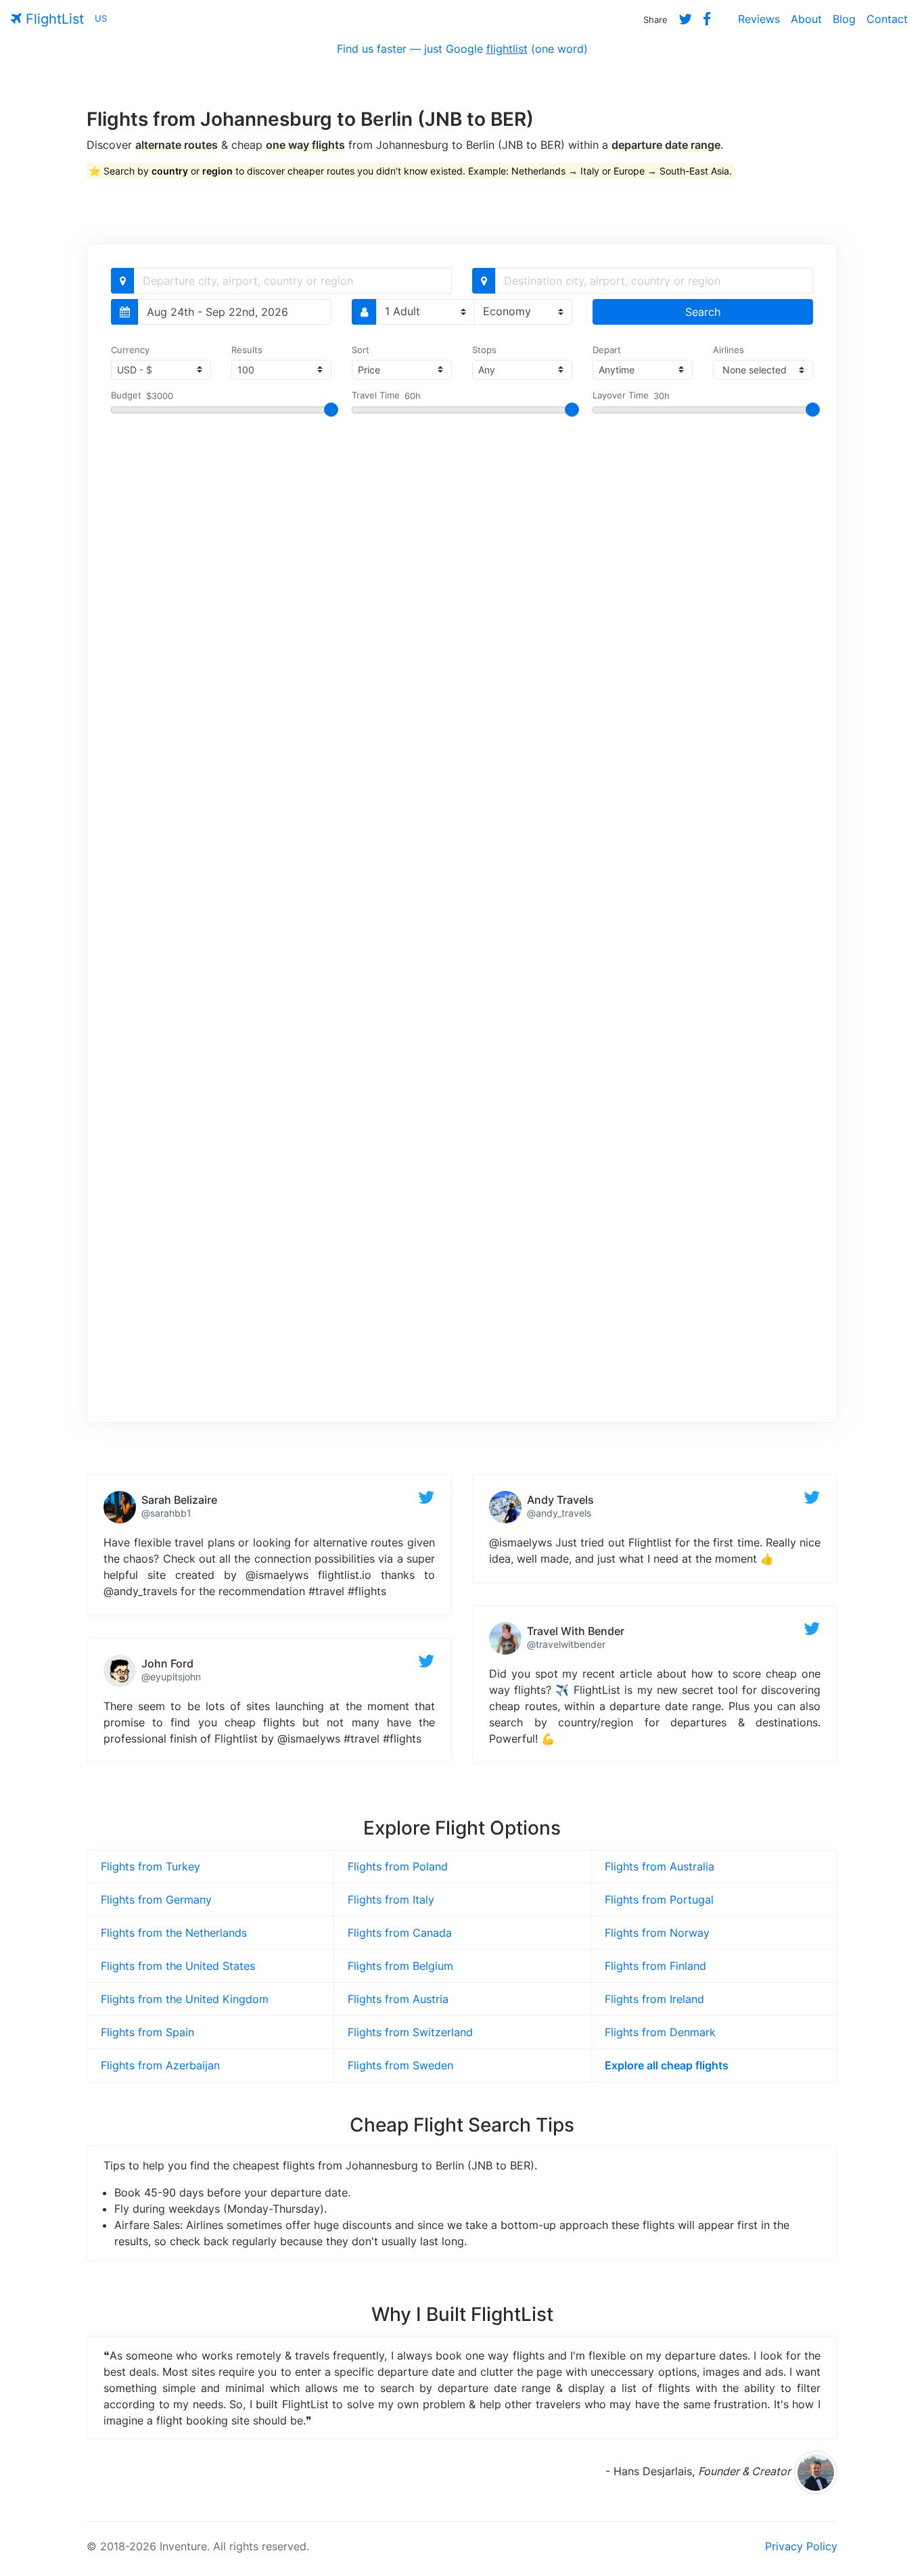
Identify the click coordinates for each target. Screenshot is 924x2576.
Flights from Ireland (654, 1999)
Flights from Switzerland (410, 2032)
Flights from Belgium (400, 1966)
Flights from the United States (178, 1966)
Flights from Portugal (659, 1900)
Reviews (759, 19)
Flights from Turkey (151, 1866)
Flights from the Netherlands (174, 1933)
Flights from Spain (147, 2032)
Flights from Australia (660, 1866)
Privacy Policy (801, 2546)
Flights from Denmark (660, 2032)
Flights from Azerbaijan (160, 2065)
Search (703, 312)
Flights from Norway (657, 1933)
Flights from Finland (655, 1966)
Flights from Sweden (400, 2065)
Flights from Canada (400, 1933)
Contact (887, 19)
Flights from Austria (398, 1999)
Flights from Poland (398, 1866)
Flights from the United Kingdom (185, 1999)
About (806, 19)
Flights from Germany (156, 1900)
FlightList (53, 19)
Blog (844, 19)
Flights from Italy (391, 1900)
